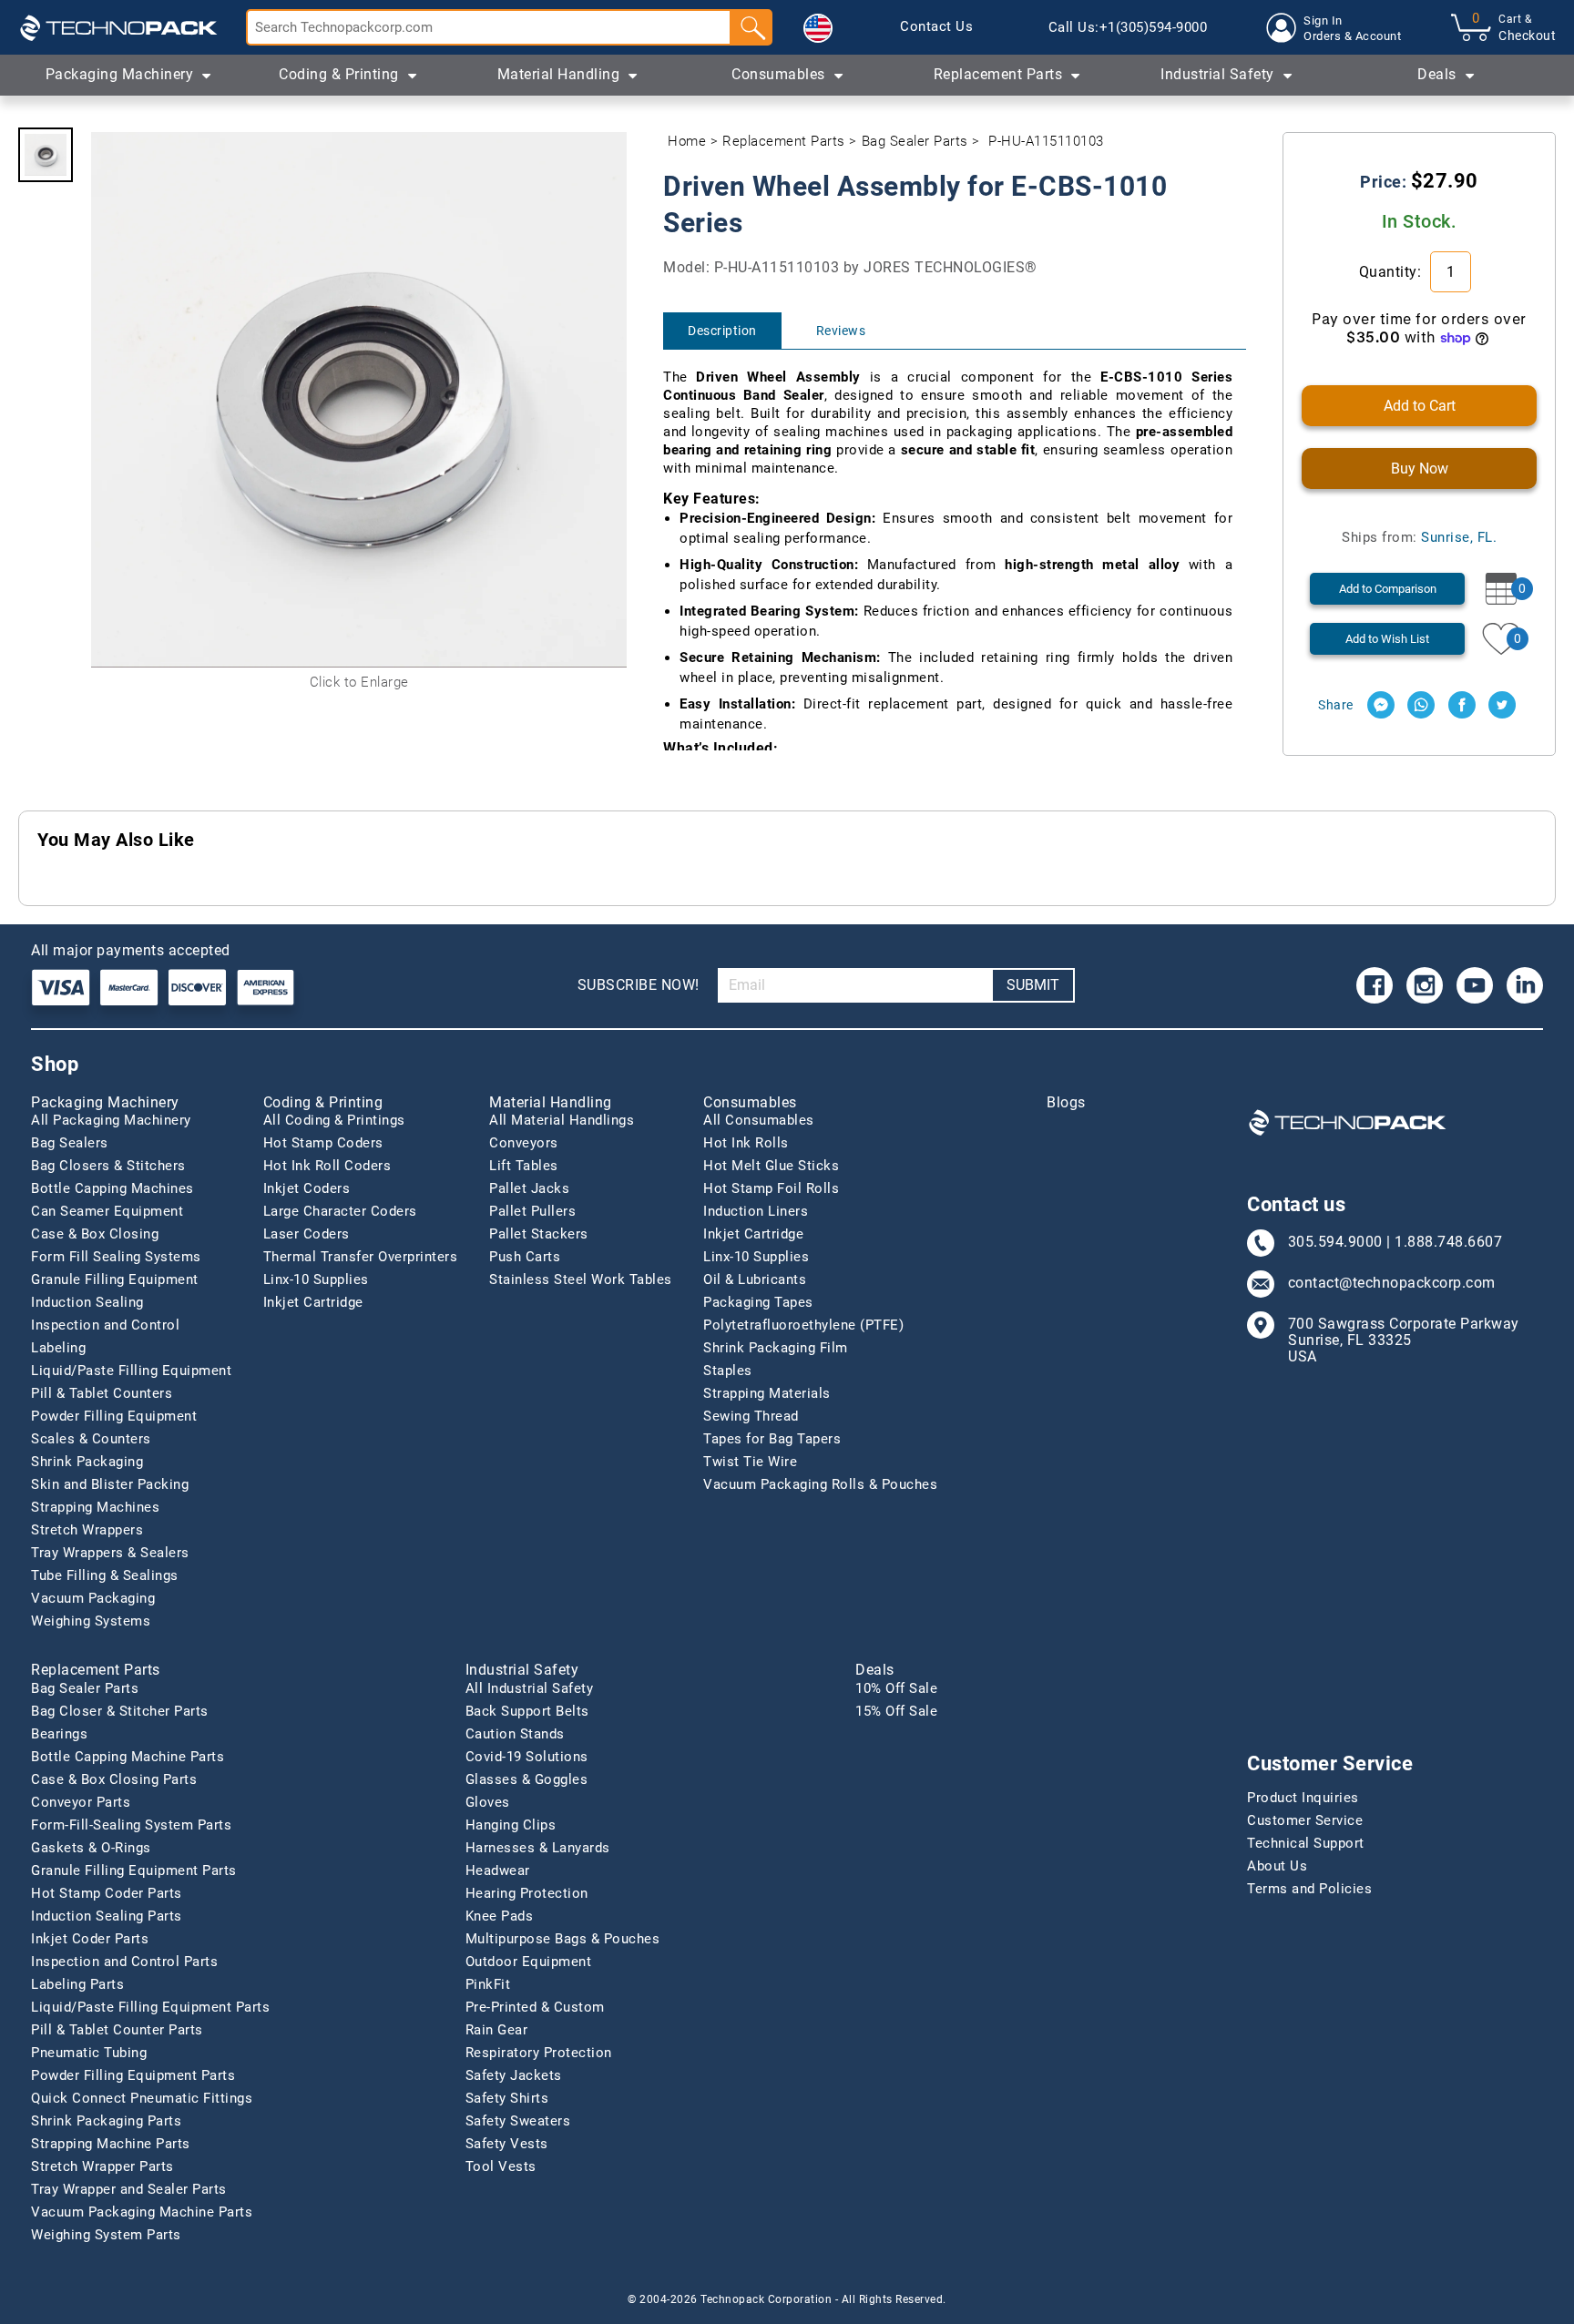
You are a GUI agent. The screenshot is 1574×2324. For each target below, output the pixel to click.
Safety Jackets (514, 2075)
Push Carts (525, 1257)
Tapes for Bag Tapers (772, 1439)
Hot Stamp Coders (323, 1143)
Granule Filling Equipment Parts (134, 1870)
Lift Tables (524, 1166)
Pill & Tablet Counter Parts (117, 2030)
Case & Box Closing (95, 1234)
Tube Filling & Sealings (105, 1575)
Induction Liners (756, 1211)
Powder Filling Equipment (114, 1416)
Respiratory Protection (539, 2053)
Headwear (498, 1870)
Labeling (58, 1348)
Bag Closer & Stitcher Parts (120, 1711)
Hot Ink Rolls (746, 1143)
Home (687, 141)
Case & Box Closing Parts (114, 1779)
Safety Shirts (507, 2098)
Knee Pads (500, 1916)
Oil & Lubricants (755, 1279)
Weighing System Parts (106, 2235)
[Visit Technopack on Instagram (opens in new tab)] (1425, 985)
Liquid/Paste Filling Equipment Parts (150, 2007)
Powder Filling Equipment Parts (133, 2075)
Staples (728, 1371)
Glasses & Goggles (527, 1779)
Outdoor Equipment (529, 1962)
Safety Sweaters (518, 2121)
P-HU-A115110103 (1046, 141)
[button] (818, 28)
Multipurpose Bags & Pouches (563, 1939)
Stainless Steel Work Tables (581, 1279)
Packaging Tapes (758, 1302)
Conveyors (524, 1143)
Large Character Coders (340, 1211)
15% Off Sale (896, 1711)
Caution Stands (515, 1734)
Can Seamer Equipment (107, 1211)
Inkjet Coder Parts (90, 1939)
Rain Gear (497, 2030)
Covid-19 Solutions (527, 1757)
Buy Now (1420, 469)
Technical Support (1306, 1843)
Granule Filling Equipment (115, 1279)
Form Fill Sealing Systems (116, 1257)
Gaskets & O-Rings (91, 1848)
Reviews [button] (841, 331)
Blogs (1066, 1103)
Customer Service (1305, 1820)
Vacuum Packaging (93, 1598)
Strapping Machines (95, 1507)
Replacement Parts (784, 141)
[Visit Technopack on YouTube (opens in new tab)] (1475, 985)
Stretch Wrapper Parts (102, 2166)
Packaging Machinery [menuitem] (120, 74)
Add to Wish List (1387, 639)
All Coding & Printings (334, 1120)
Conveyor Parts (81, 1802)
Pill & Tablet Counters (102, 1393)
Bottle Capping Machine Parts (128, 1757)
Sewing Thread (751, 1416)
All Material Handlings (562, 1120)
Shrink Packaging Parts (106, 2121)
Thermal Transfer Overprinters (361, 1257)
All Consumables (759, 1120)
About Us (1277, 1866)
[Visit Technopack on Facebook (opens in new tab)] (1375, 985)
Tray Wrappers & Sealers (110, 1553)
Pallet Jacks (529, 1188)
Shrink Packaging (87, 1462)
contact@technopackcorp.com (1392, 1283)
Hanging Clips (511, 1825)
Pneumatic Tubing (89, 2053)
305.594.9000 (1335, 1242)
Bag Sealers (70, 1143)
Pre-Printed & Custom (535, 2007)
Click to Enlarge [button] (359, 682)
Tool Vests (501, 2166)
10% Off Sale (896, 1688)
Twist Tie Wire (750, 1462)
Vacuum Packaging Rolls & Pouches (820, 1484)
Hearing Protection (527, 1893)
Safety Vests (507, 2144)
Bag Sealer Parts (915, 141)
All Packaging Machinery (111, 1120)
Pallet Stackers (539, 1234)
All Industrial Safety (530, 1688)
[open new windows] (1381, 705)
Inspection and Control (105, 1325)
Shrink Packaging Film (776, 1348)
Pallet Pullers (532, 1211)
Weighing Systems (91, 1621)
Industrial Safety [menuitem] (1217, 74)
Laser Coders (307, 1234)
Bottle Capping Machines (112, 1188)
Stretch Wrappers (87, 1530)
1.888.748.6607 (1448, 1242)
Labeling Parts (77, 1984)
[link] (936, 27)
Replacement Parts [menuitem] (998, 74)
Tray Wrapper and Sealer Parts (129, 2189)
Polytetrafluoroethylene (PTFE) (803, 1325)
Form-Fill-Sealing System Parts (131, 1825)
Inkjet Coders (307, 1188)
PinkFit (488, 1984)
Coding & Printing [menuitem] (339, 74)
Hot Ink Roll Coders (327, 1166)
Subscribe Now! (639, 985)
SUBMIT (1033, 985)
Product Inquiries (1303, 1798)
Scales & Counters (91, 1439)
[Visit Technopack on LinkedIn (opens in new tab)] (1525, 985)
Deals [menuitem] (1437, 74)
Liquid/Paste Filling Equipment (131, 1371)
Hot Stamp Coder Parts (107, 1893)
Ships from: (1419, 537)
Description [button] (722, 331)
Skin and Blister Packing (110, 1484)
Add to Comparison (1388, 589)
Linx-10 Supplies (316, 1279)
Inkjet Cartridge (313, 1302)
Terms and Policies (1309, 1889)
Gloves (488, 1802)
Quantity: (1392, 272)
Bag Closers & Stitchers (108, 1166)
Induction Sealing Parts (107, 1916)
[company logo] (118, 27)
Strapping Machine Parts (111, 2144)
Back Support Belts (527, 1711)
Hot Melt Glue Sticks (771, 1166)
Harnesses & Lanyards (538, 1848)
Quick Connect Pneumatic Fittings (142, 2098)
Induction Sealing (87, 1302)
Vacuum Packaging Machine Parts (142, 2212)
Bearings (59, 1734)
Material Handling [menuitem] (559, 74)
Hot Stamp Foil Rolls (771, 1188)
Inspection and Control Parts (124, 1962)
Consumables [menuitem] (778, 74)
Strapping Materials (767, 1393)
